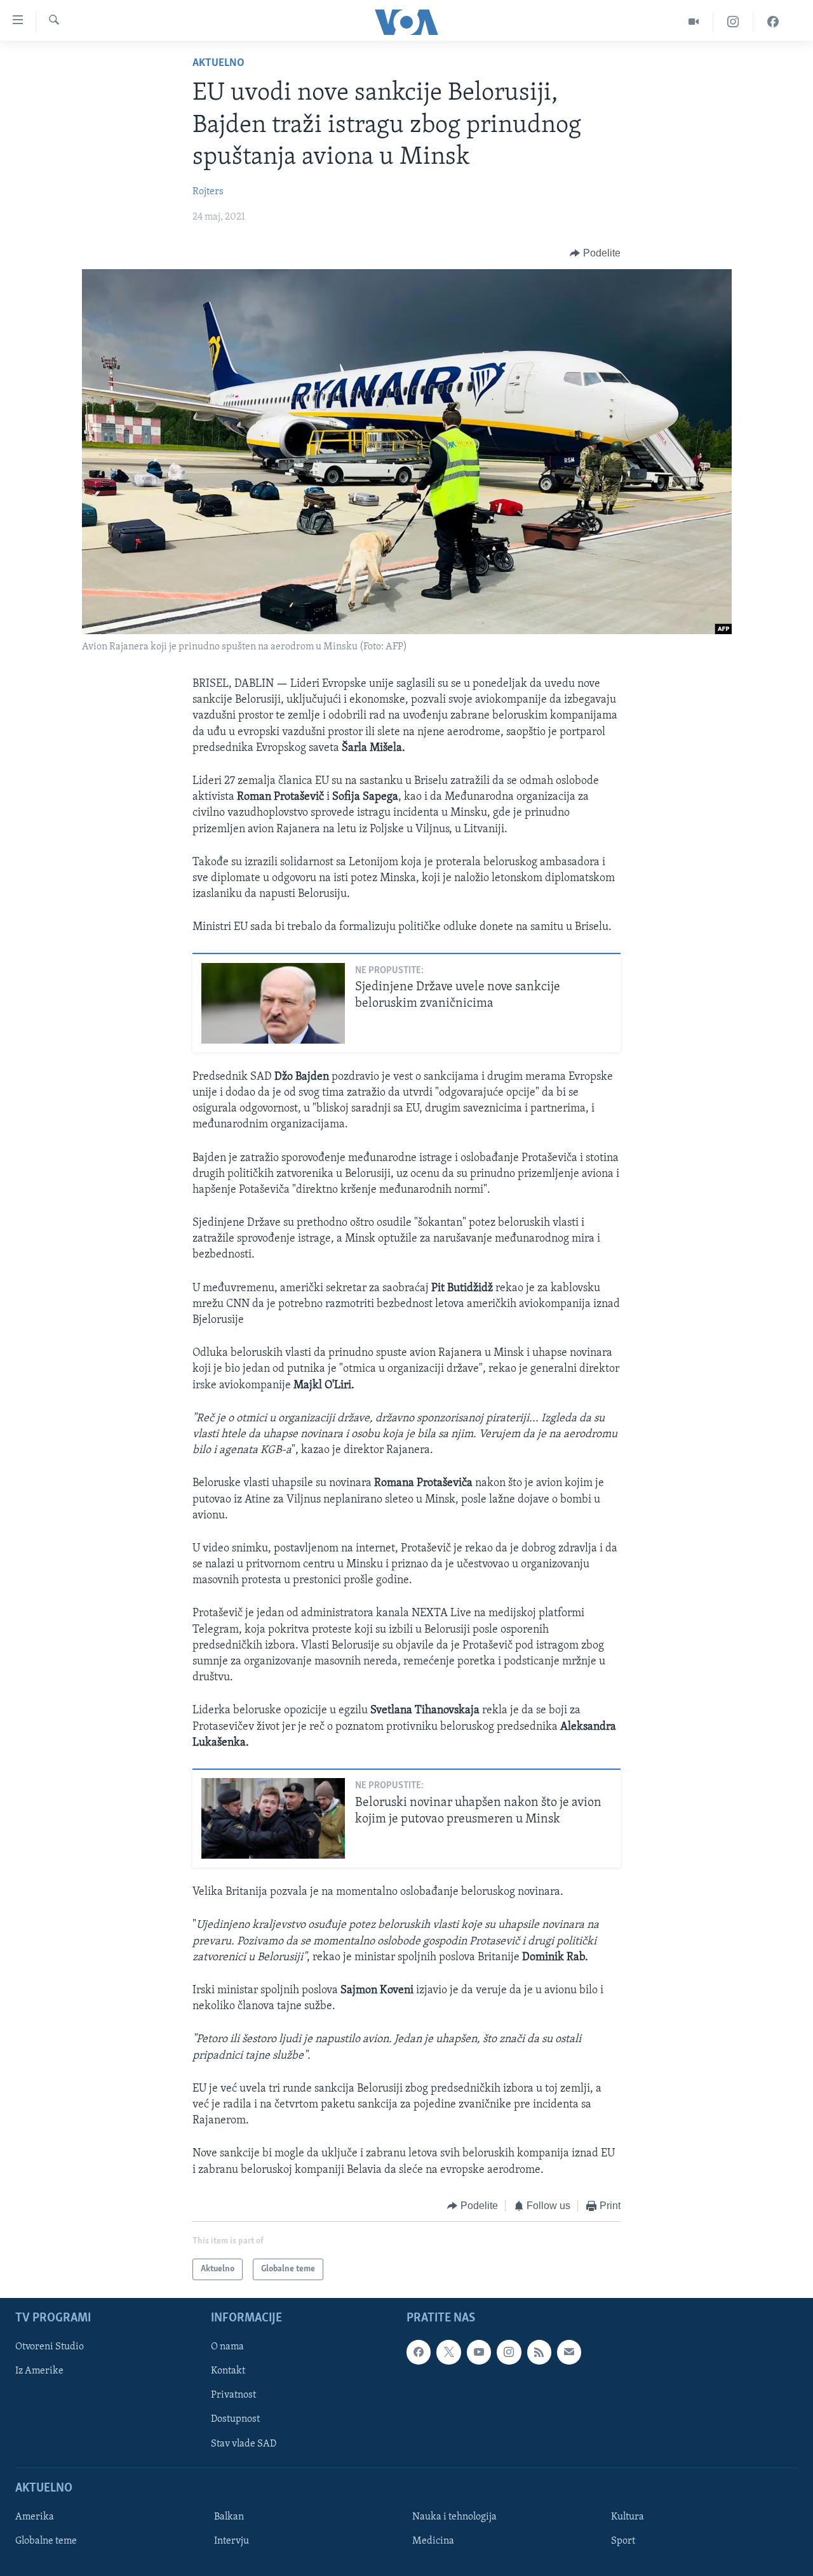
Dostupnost (235, 2420)
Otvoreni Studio (50, 2347)
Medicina (433, 2541)
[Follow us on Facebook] (419, 2353)
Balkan (229, 2517)
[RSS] (539, 2353)
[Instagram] (733, 22)
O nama (227, 2347)
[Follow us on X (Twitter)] (448, 2353)
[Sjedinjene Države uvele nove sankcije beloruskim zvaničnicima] (273, 1003)
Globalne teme (46, 2541)
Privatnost (233, 2396)
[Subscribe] (569, 2353)
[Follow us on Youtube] (479, 2353)
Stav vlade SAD (244, 2444)
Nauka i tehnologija (454, 2517)
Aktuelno (218, 63)
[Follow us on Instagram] (509, 2353)
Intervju (232, 2541)
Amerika (35, 2517)
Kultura (628, 2517)
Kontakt (228, 2372)
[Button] (595, 253)
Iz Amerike (39, 2372)
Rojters (208, 192)
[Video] (694, 22)
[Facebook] (773, 22)
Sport (623, 2541)
